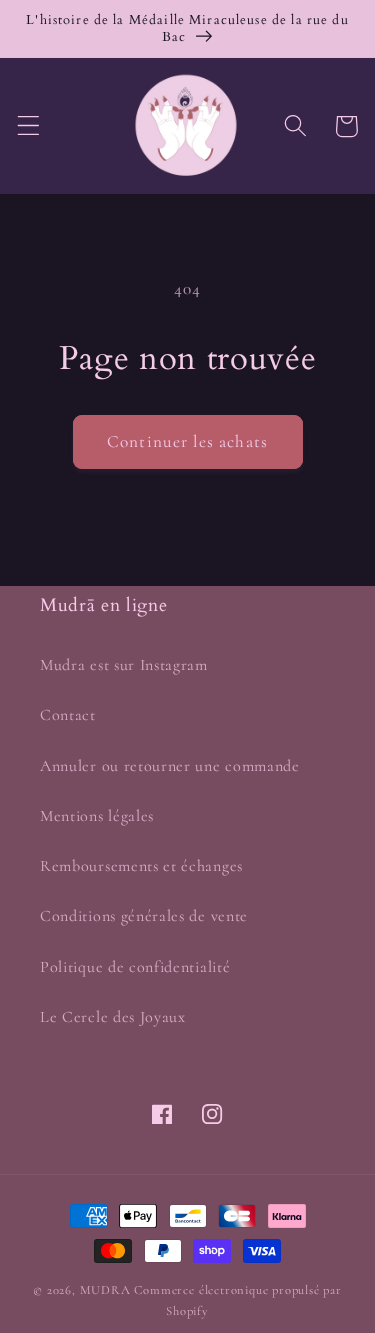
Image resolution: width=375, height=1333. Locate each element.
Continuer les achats (187, 441)
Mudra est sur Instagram (124, 665)
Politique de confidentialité (135, 967)
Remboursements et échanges (141, 866)
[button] (28, 126)
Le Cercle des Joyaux (113, 1017)
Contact (68, 715)
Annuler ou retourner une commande (170, 766)
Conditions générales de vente (144, 916)
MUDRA (105, 1290)
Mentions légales (97, 816)
